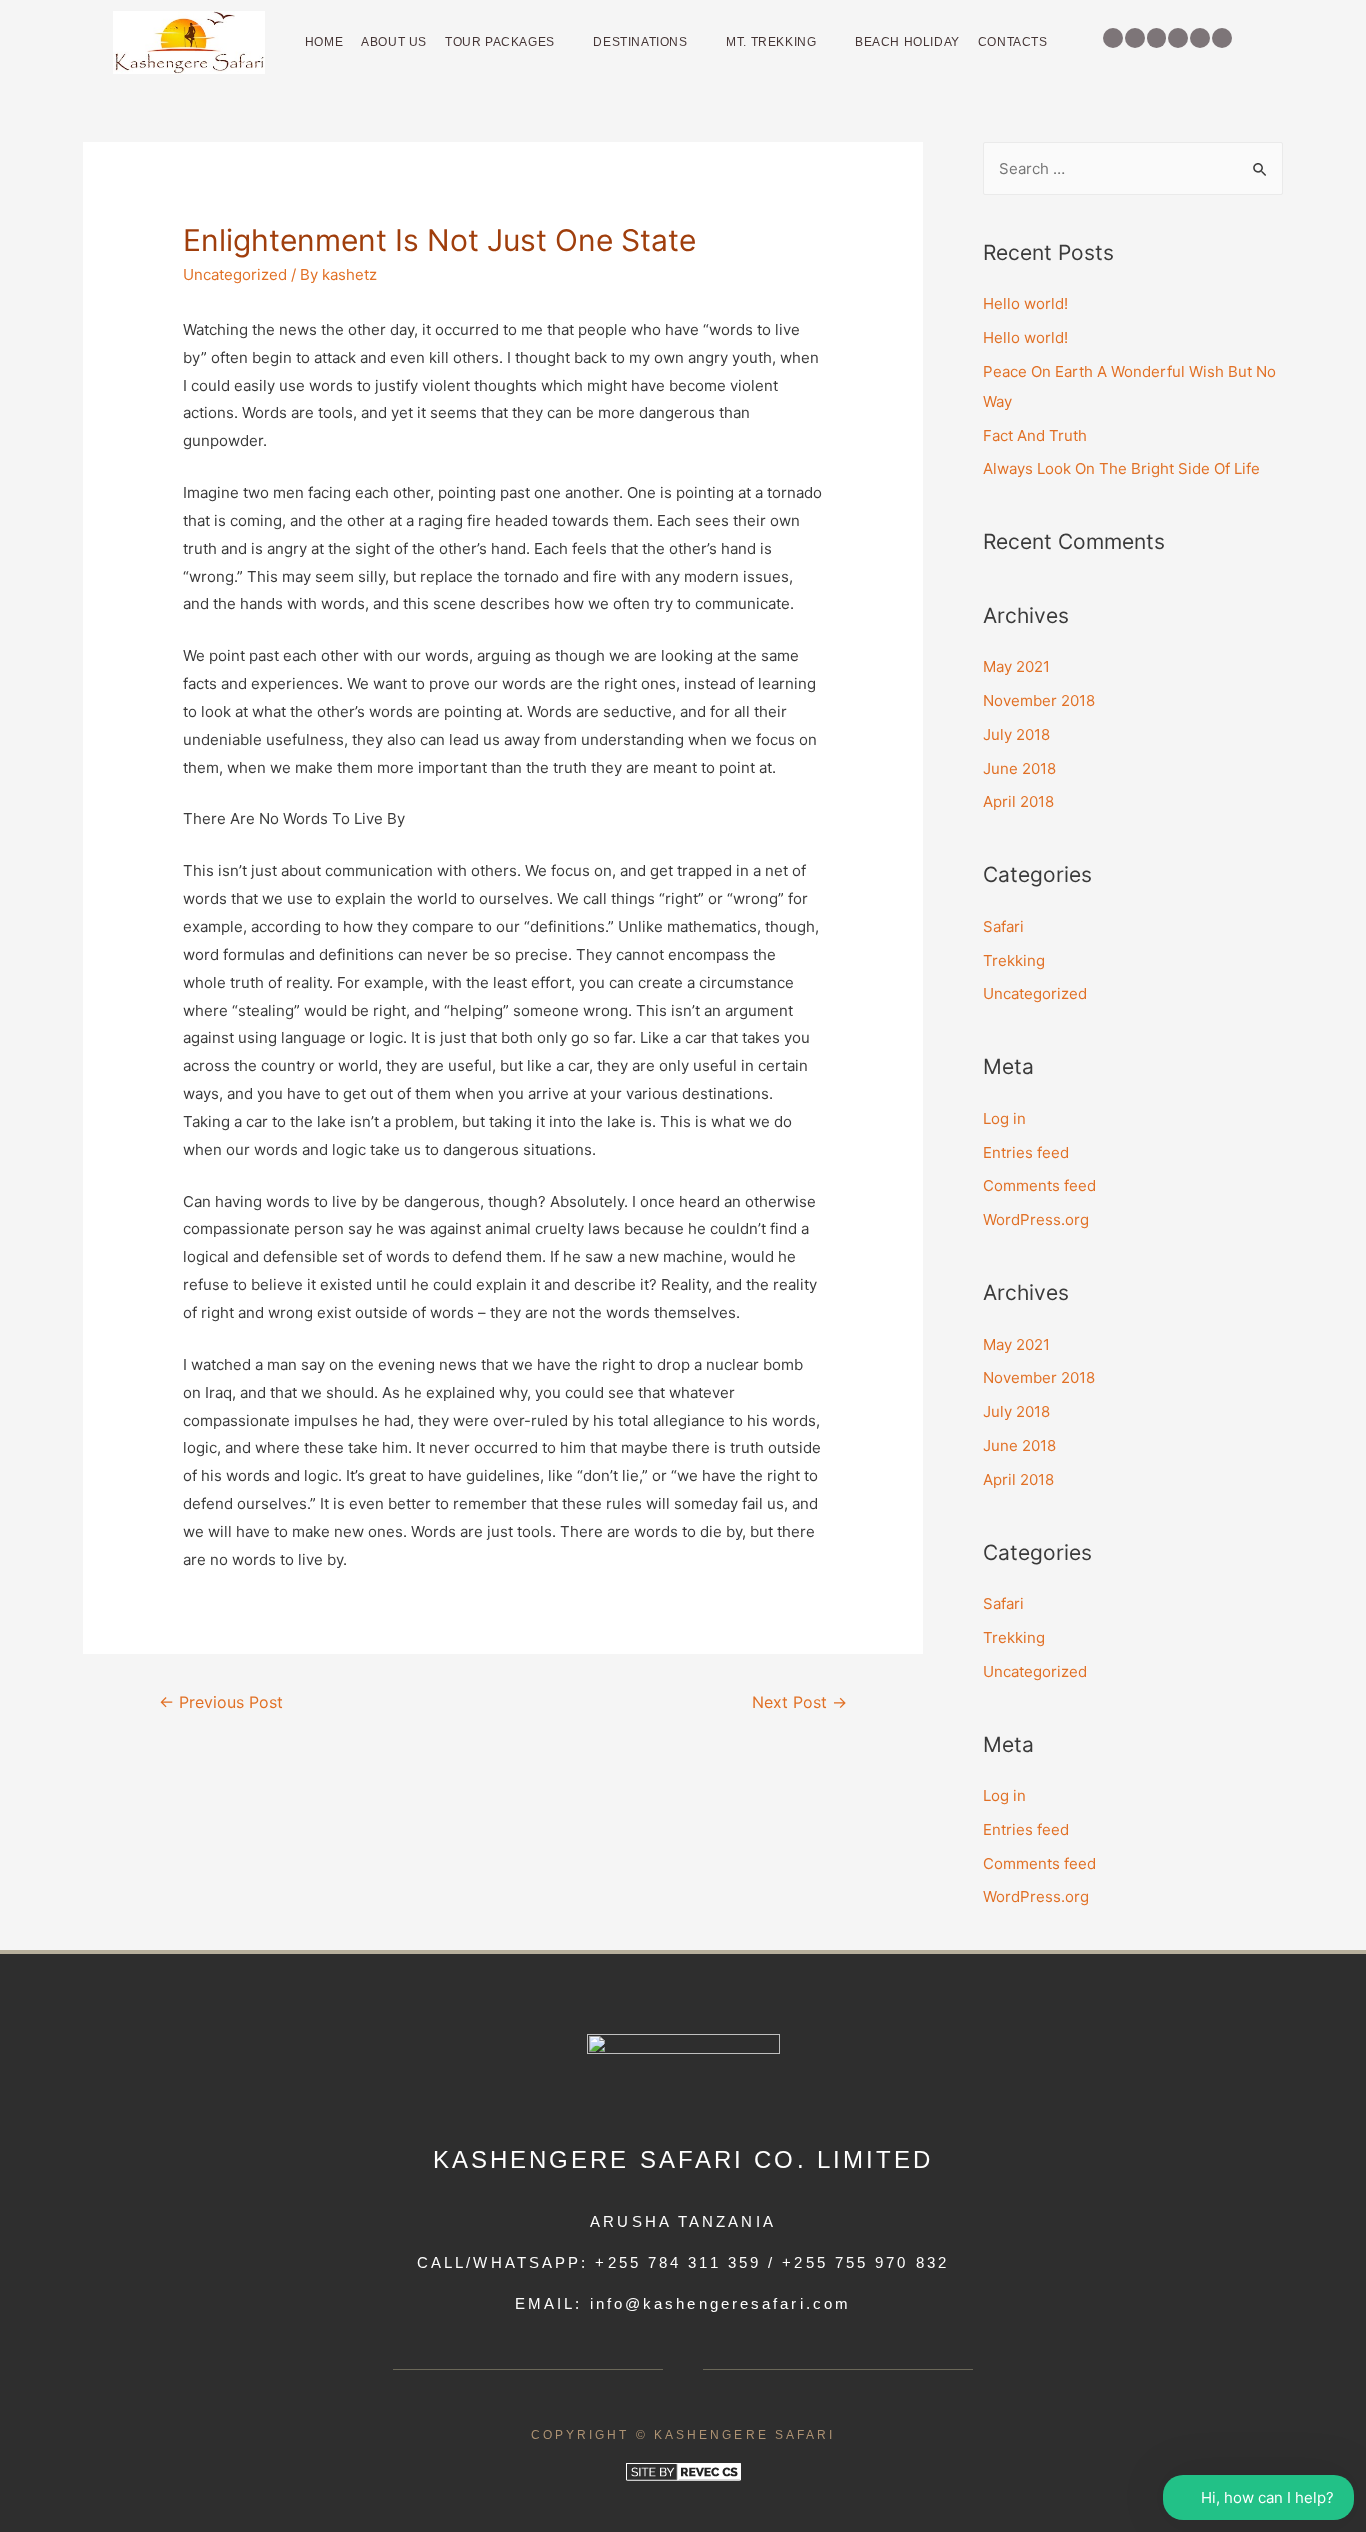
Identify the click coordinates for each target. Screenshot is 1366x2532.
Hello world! (1025, 303)
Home (324, 42)
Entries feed (1026, 1152)
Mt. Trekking (771, 42)
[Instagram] (1135, 38)
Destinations (640, 42)
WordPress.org (1036, 1219)
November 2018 (1039, 700)
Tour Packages (500, 42)
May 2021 (1016, 666)
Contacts (1013, 42)
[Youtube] (1222, 38)
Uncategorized (235, 274)
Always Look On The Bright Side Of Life (1121, 468)
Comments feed (1039, 1185)
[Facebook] (1113, 38)
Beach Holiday (907, 42)
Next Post (799, 1702)
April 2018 (1018, 801)
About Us (394, 42)
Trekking (1014, 960)
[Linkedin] (1178, 38)
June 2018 (1019, 768)
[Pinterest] (1157, 38)
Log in (1004, 1118)
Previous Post (221, 1702)
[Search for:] (1133, 168)
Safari (1003, 926)
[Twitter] (1200, 38)
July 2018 (1016, 734)
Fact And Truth (1035, 435)
